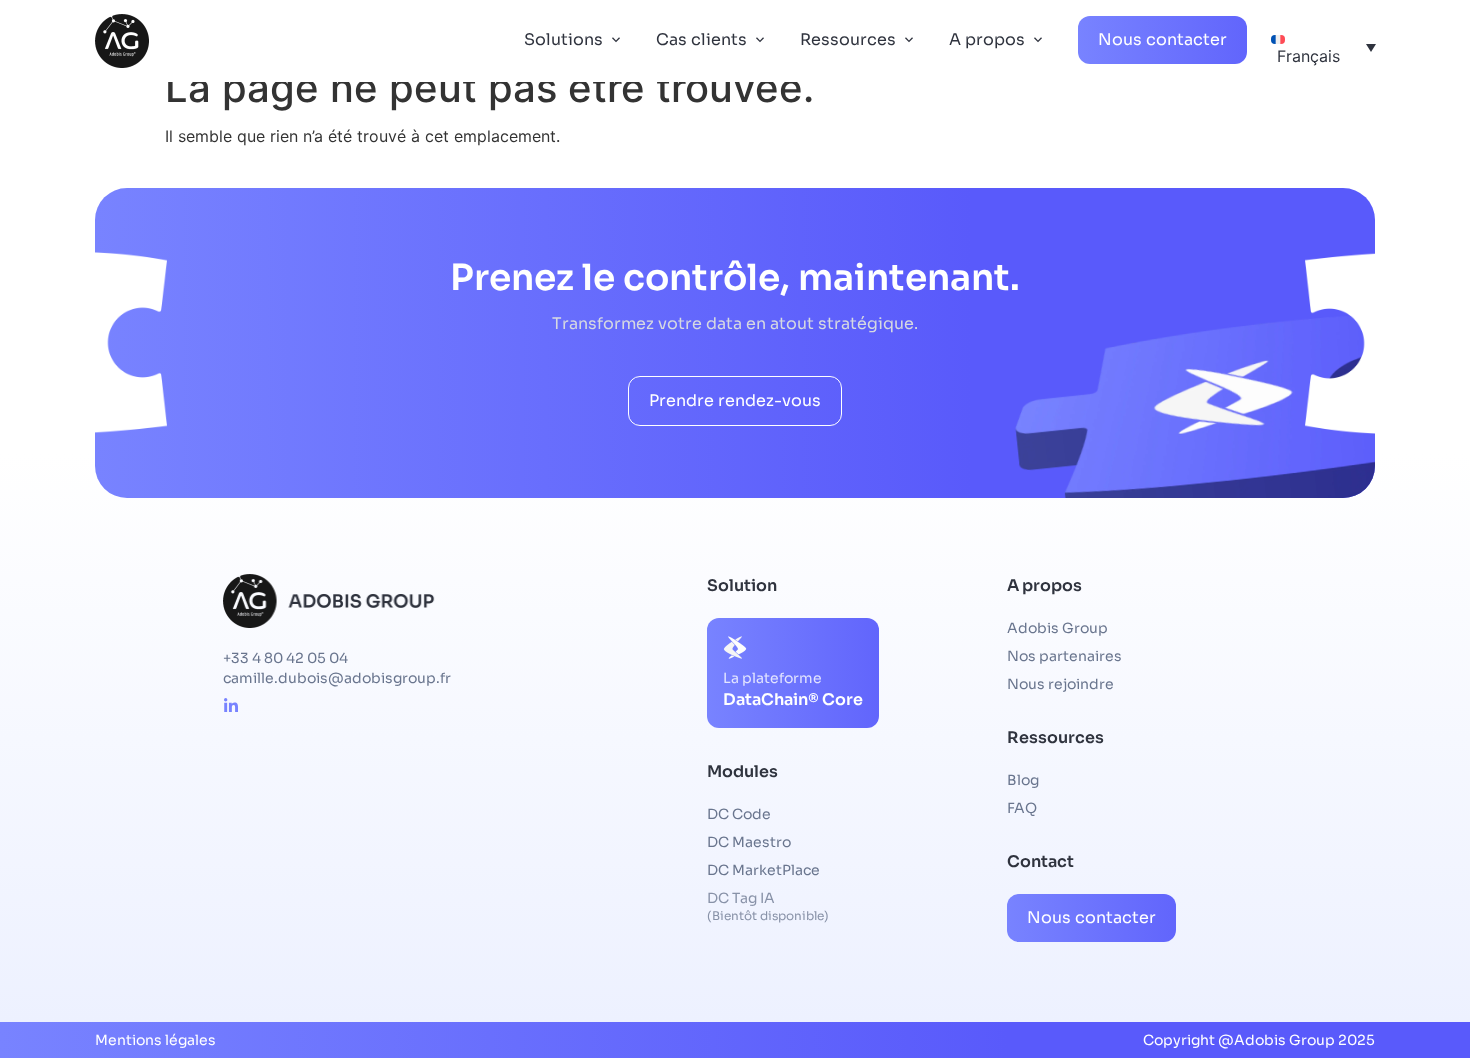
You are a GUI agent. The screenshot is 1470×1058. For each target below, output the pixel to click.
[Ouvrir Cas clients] (760, 40)
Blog (1023, 780)
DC (749, 842)
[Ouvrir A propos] (1038, 40)
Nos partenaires (1064, 656)
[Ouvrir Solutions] (616, 40)
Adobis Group (1057, 628)
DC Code (739, 814)
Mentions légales (155, 1040)
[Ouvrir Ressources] (909, 40)
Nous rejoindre (1060, 684)
